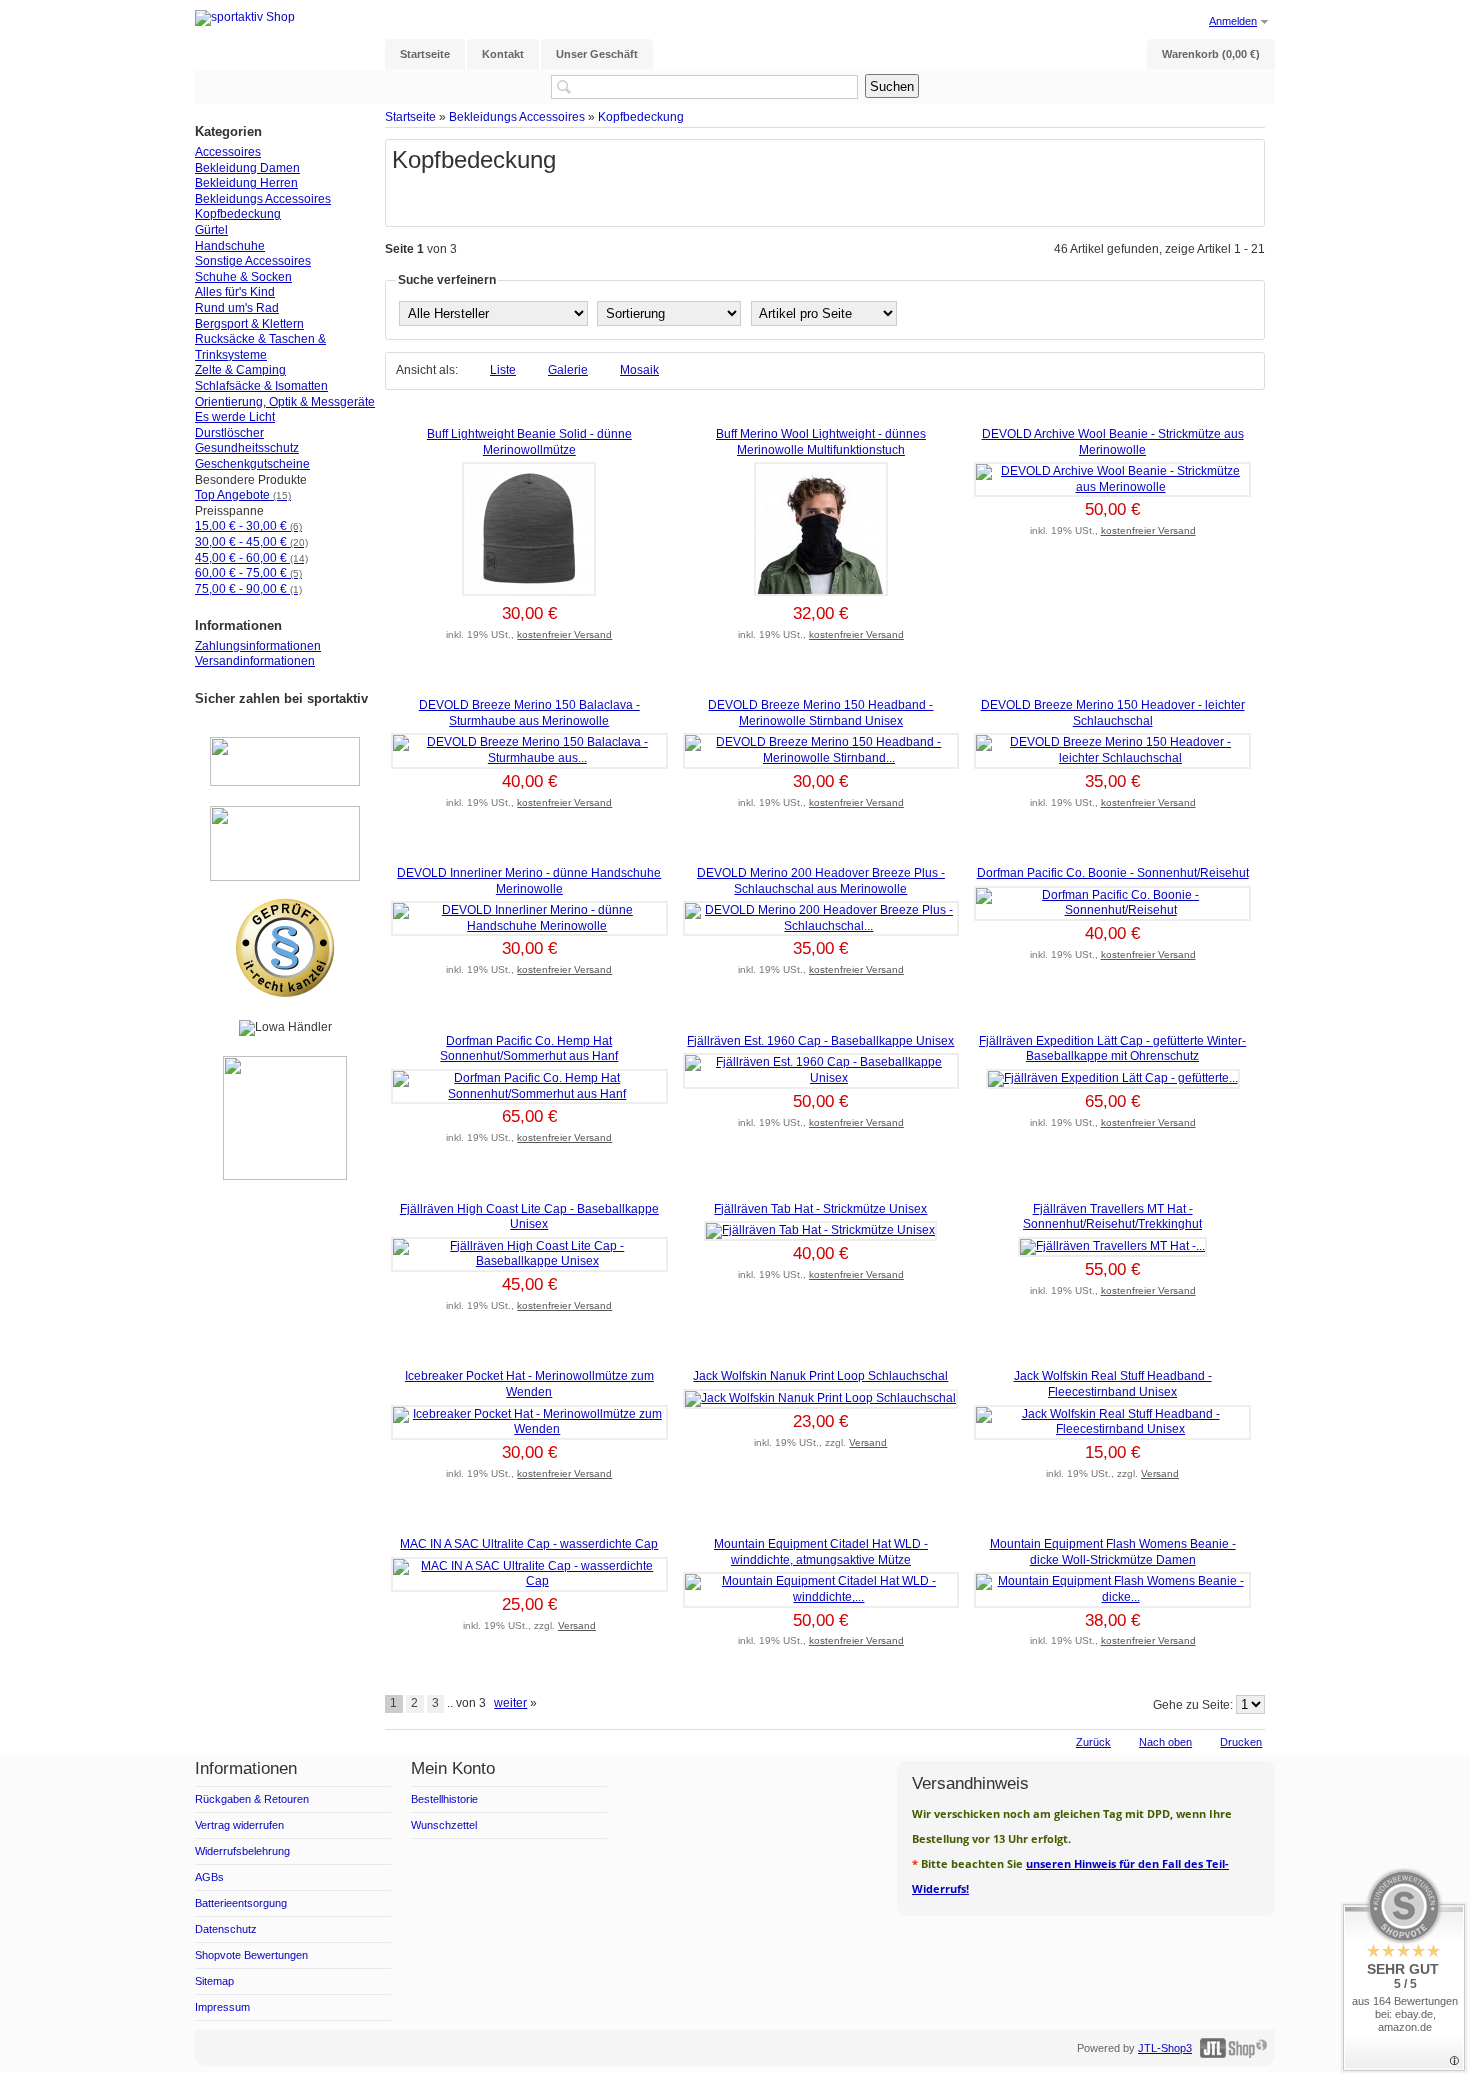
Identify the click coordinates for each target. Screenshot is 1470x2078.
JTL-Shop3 (1165, 2048)
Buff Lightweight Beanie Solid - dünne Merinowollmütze (529, 442)
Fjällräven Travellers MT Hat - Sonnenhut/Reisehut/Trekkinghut (1112, 1217)
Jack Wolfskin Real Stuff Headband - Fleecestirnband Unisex (1113, 1384)
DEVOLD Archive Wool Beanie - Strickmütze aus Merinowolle (1113, 442)
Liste (503, 370)
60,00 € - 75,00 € (248, 573)
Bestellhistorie (444, 1799)
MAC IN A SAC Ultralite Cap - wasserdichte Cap (529, 1544)
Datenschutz (226, 1929)
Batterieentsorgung (241, 1903)
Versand (868, 1442)
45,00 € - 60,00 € (251, 558)
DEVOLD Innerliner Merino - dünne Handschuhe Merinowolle (529, 881)
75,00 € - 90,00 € (248, 589)
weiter (510, 1703)
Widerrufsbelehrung (242, 1851)
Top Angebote (243, 495)
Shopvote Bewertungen (251, 1955)
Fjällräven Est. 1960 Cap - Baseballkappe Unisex (820, 1041)
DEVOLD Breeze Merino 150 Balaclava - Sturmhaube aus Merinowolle (529, 713)
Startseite (410, 116)
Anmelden (1233, 21)
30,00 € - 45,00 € (251, 542)
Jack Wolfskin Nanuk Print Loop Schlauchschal (820, 1376)
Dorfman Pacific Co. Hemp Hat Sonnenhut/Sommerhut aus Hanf (529, 1049)
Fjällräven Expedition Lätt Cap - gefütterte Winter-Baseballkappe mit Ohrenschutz (1112, 1049)
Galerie (568, 370)
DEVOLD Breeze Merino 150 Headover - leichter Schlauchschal (1113, 713)
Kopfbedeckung (641, 116)
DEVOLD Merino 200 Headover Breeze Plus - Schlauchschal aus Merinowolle (821, 881)
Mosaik (639, 370)
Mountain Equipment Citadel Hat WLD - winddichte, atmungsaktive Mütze (821, 1552)
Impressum (222, 2007)
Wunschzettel (444, 1825)
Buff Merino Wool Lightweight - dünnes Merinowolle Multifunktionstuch (821, 442)
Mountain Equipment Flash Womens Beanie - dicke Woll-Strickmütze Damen (1113, 1552)
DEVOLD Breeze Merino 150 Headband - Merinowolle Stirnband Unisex (820, 713)
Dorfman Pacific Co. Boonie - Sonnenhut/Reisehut (1113, 873)
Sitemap (214, 1981)
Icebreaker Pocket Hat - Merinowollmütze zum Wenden (529, 1384)
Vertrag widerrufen (239, 1825)
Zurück (1093, 1742)
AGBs (209, 1877)
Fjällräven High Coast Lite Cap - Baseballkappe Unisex (529, 1217)
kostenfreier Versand (564, 634)
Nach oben (1165, 1742)
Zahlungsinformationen (258, 646)
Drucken (1241, 1742)
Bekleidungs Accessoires (517, 116)
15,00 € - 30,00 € (248, 526)
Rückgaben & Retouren (252, 1799)
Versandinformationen (255, 661)
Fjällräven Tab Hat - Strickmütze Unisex (820, 1209)
